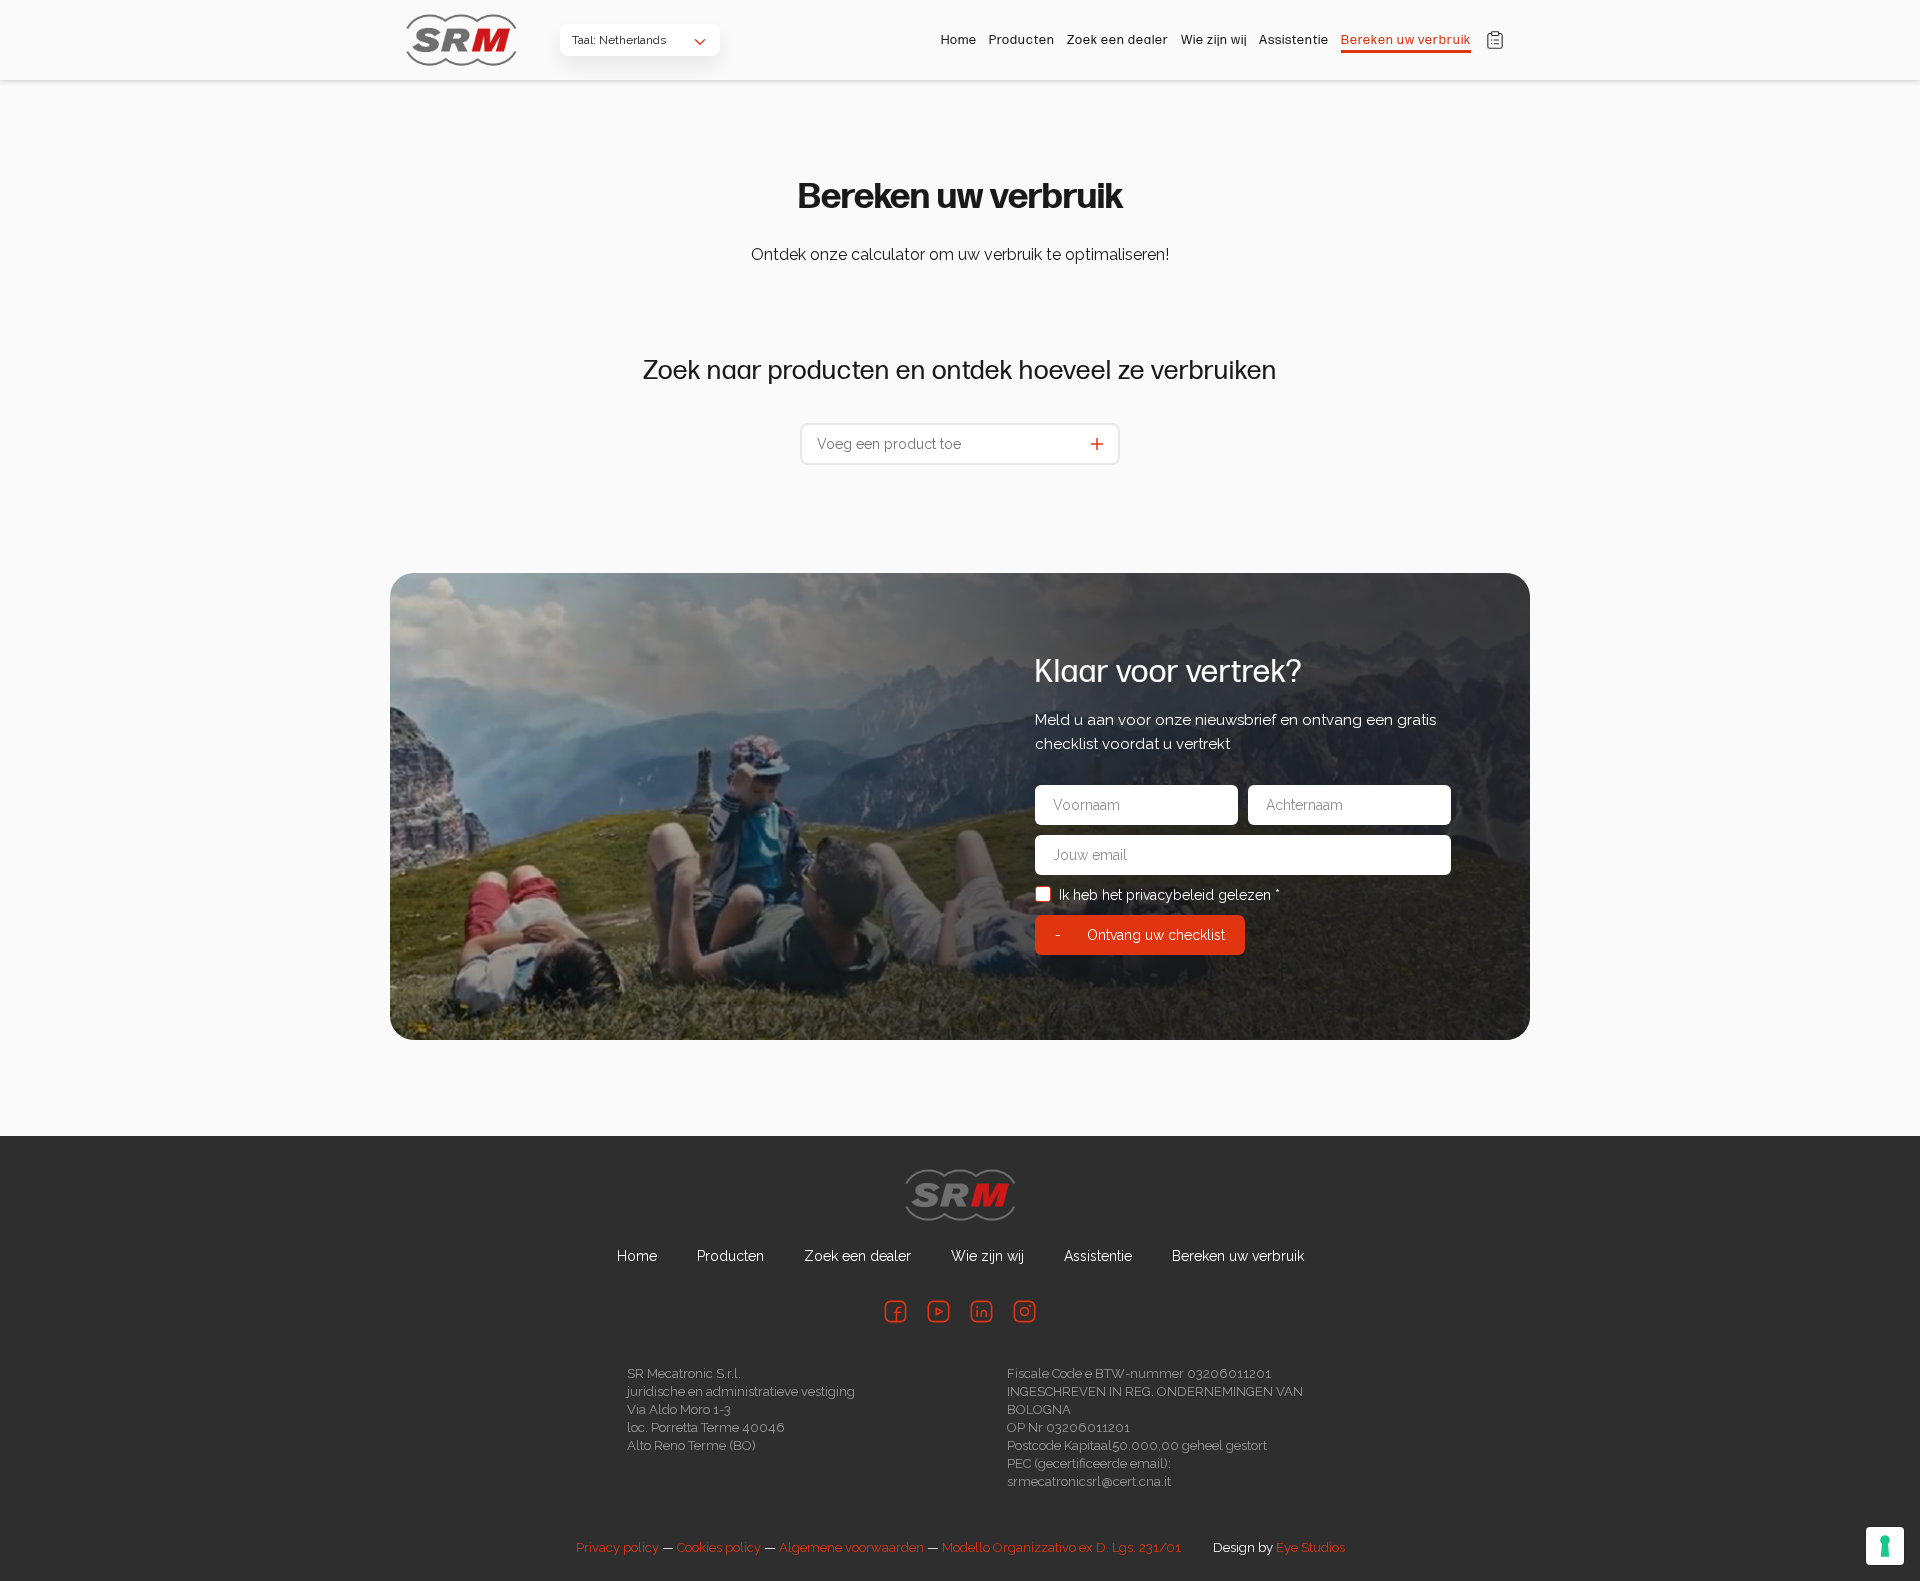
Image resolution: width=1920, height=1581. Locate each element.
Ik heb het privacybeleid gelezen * (1169, 895)
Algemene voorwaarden (851, 1547)
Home (959, 40)
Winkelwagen (1495, 40)
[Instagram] (1024, 1311)
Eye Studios (1310, 1547)
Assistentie (1294, 40)
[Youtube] (938, 1311)
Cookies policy (719, 1547)
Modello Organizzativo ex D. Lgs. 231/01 (1061, 1547)
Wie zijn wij (1214, 40)
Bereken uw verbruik (1406, 40)
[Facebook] (895, 1311)
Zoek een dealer (1118, 40)
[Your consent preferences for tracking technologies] (1885, 1546)
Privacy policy (617, 1547)
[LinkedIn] (981, 1311)
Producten (1022, 40)
